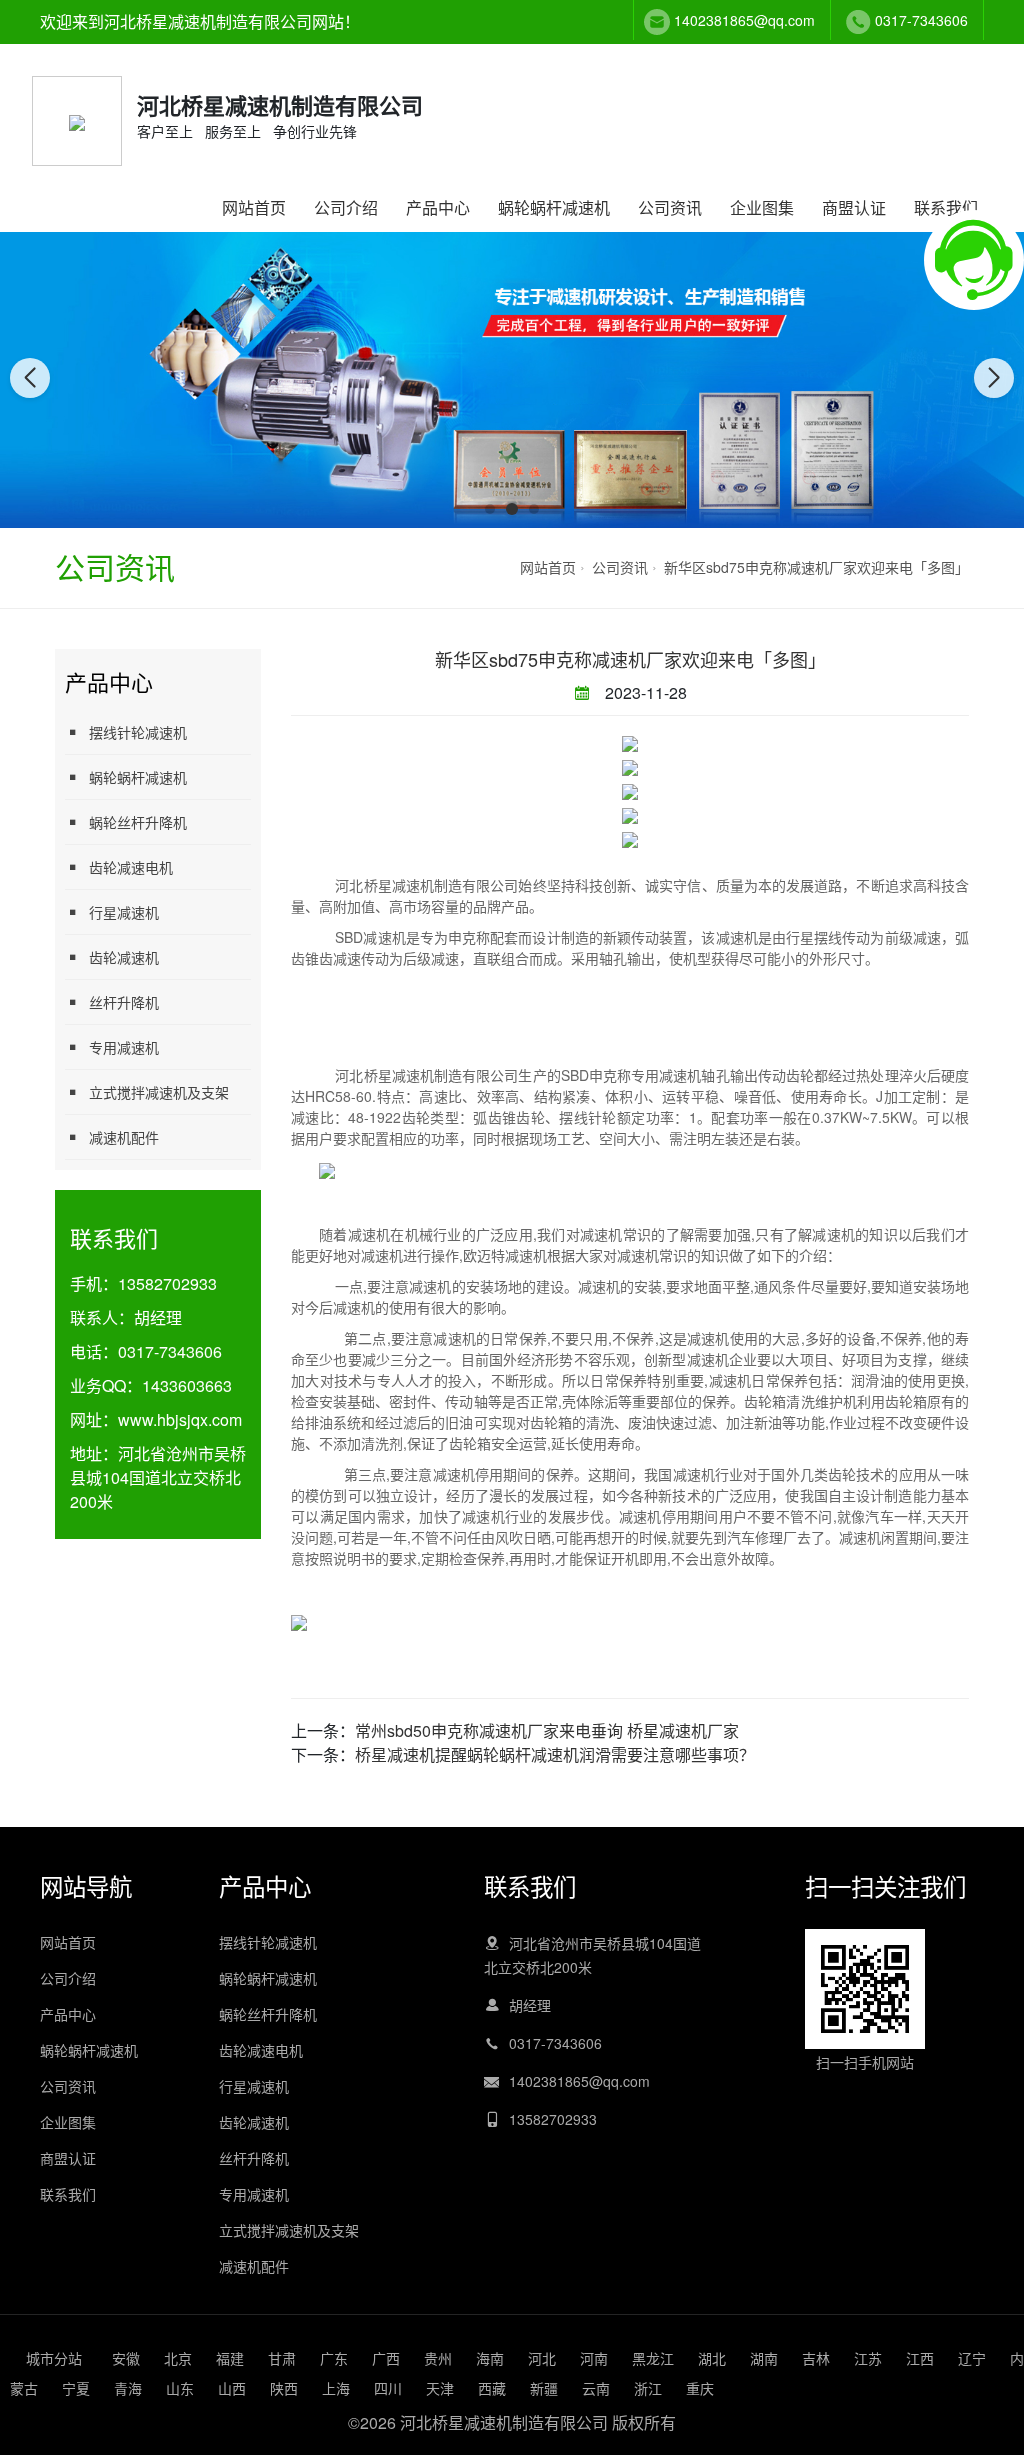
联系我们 (946, 207)
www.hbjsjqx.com (180, 1419)
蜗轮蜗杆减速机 (554, 207)
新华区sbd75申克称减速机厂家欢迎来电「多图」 (816, 567)
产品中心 (438, 207)
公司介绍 (346, 207)
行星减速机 (124, 912)
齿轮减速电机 (131, 867)
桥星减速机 (399, 885)
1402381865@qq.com (744, 20)
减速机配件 (124, 1137)
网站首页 (254, 207)
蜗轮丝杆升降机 (138, 822)
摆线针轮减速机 (138, 732)
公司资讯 (670, 207)
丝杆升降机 (124, 1002)
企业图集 (762, 207)
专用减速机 (124, 1047)
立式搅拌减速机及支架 (159, 1092)
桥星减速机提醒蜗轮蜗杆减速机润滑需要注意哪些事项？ (555, 1754)
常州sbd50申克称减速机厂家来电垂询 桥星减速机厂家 (547, 1730)
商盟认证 (854, 207)
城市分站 (54, 2358)
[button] (490, 509)
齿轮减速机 (124, 957)
